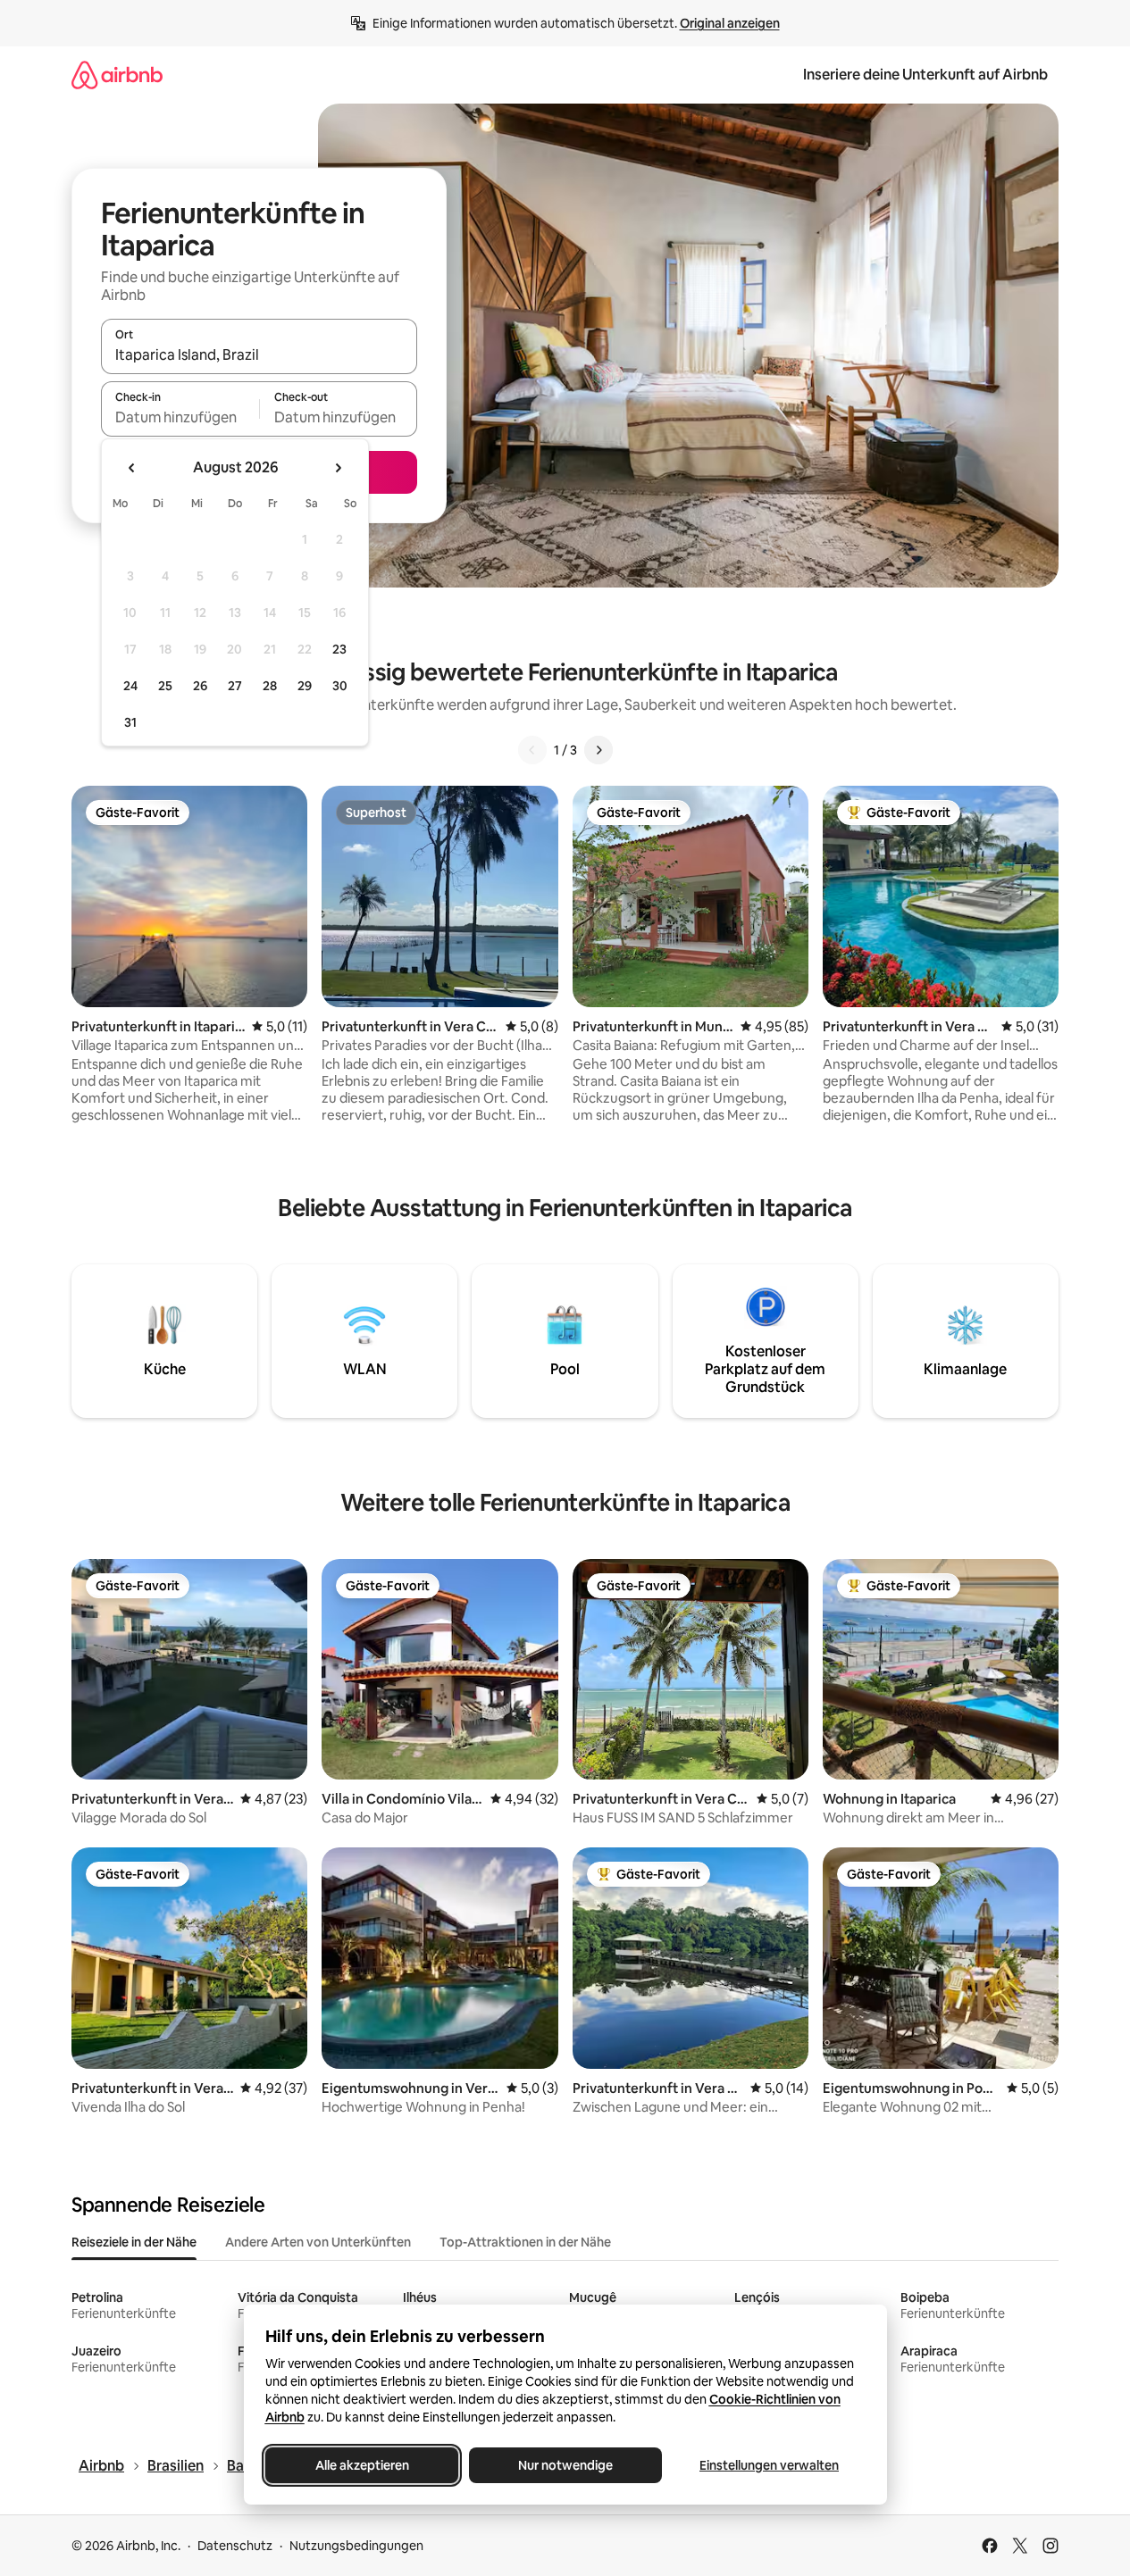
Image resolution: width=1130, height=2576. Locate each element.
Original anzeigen (730, 23)
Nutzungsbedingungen (356, 2546)
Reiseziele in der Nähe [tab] (134, 2242)
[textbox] (180, 417)
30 (340, 686)
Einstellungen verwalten (769, 2465)
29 (305, 686)
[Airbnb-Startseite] (117, 75)
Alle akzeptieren (361, 2465)
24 (130, 686)
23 (339, 649)
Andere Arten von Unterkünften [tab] (318, 2242)
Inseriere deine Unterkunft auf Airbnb (925, 75)
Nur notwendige (565, 2465)
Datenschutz (235, 2546)
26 (200, 686)
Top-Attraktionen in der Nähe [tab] (525, 2242)
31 (130, 722)
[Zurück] (532, 750)
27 (235, 686)
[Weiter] (598, 750)
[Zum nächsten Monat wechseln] (338, 468)
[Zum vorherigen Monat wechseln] (132, 468)
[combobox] (259, 354)
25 (165, 686)
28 (270, 686)
